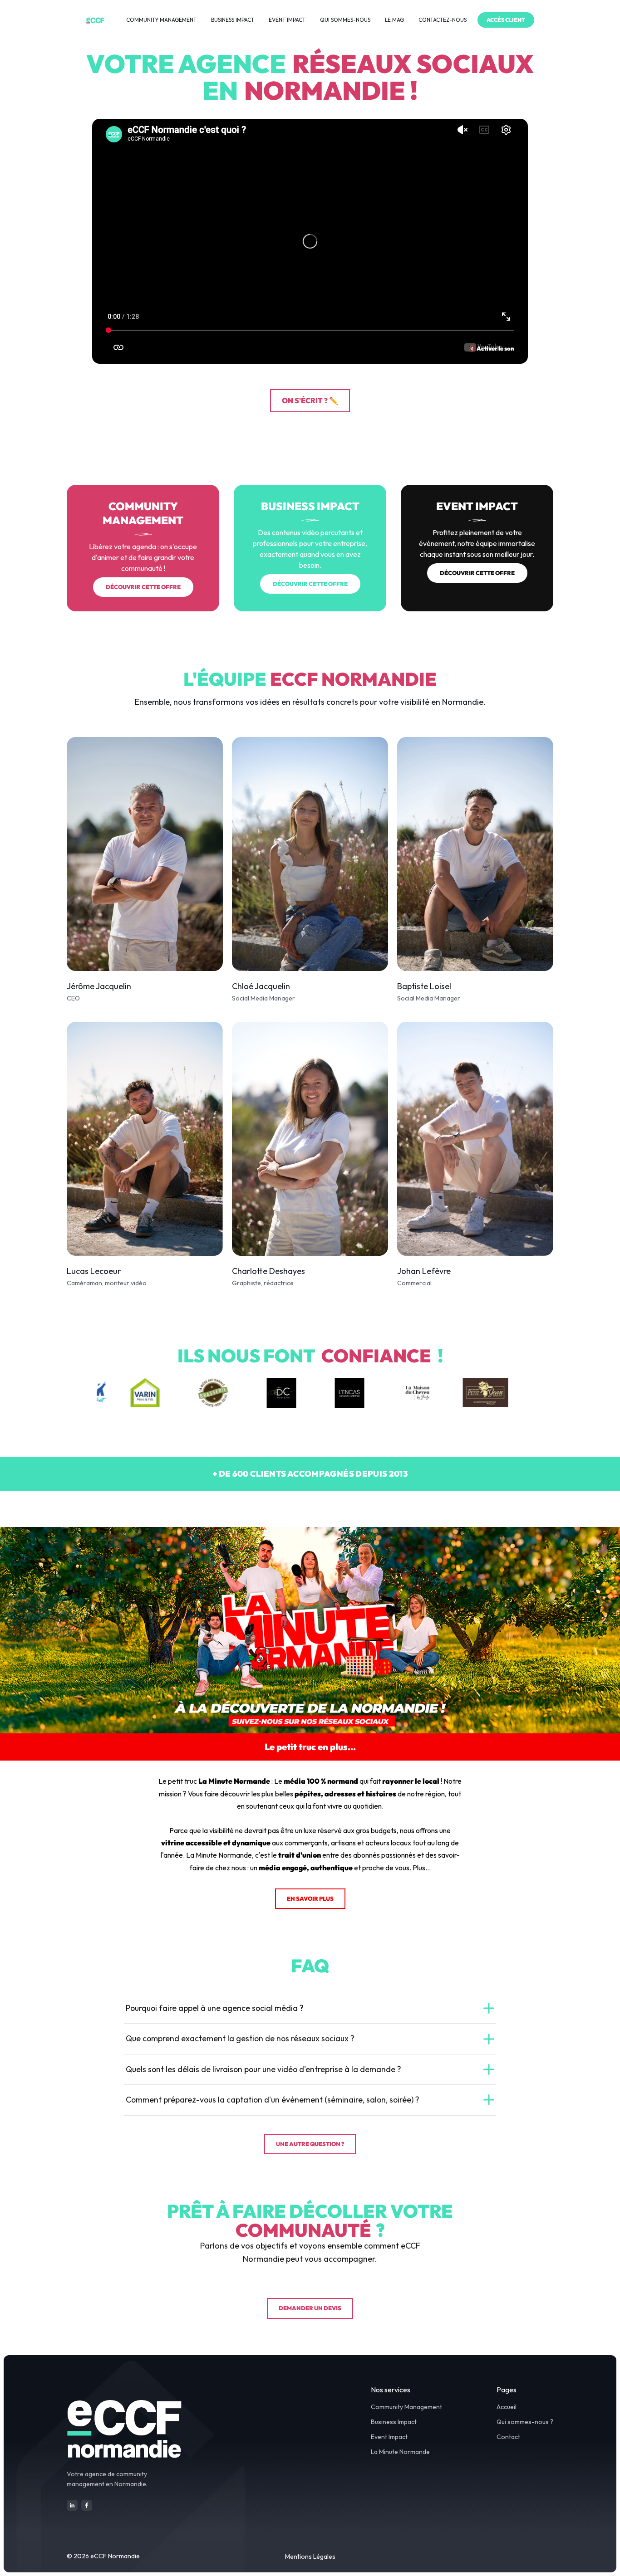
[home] (95, 20)
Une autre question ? (310, 2144)
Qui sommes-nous (345, 20)
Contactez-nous (443, 20)
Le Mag (394, 20)
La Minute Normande (400, 2452)
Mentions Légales (310, 2556)
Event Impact (287, 20)
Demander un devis (310, 2308)
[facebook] (87, 2505)
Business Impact (233, 20)
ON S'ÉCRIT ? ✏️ (310, 400)
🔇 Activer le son (491, 348)
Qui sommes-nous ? (525, 2422)
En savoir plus (310, 1898)
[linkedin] (72, 2505)
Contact (508, 2437)
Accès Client (506, 20)
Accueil (507, 2407)
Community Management (161, 20)
